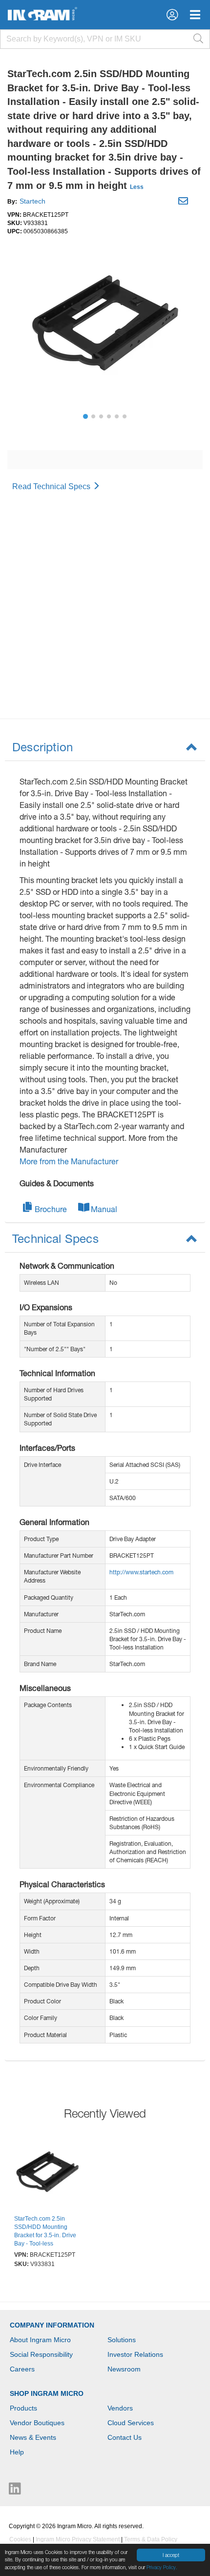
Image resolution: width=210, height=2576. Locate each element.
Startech (32, 201)
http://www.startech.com (141, 1572)
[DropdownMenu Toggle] (195, 15)
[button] (172, 15)
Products (23, 2408)
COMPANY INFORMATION (52, 2325)
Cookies (20, 2539)
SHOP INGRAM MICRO (47, 2393)
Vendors (120, 2408)
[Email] (184, 203)
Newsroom (124, 2369)
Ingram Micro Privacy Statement (78, 2539)
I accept (171, 2555)
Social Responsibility (41, 2354)
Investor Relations (135, 2354)
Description (42, 747)
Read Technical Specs (52, 486)
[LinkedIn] (15, 2491)
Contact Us (125, 2437)
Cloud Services (131, 2423)
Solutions (122, 2340)
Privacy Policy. (162, 2567)
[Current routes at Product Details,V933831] (47, 2173)
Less (137, 187)
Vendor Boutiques (37, 2423)
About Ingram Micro (40, 2340)
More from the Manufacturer (69, 1161)
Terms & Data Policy (151, 2539)
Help (17, 2452)
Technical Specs (55, 1238)
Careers (22, 2369)
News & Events (33, 2437)
